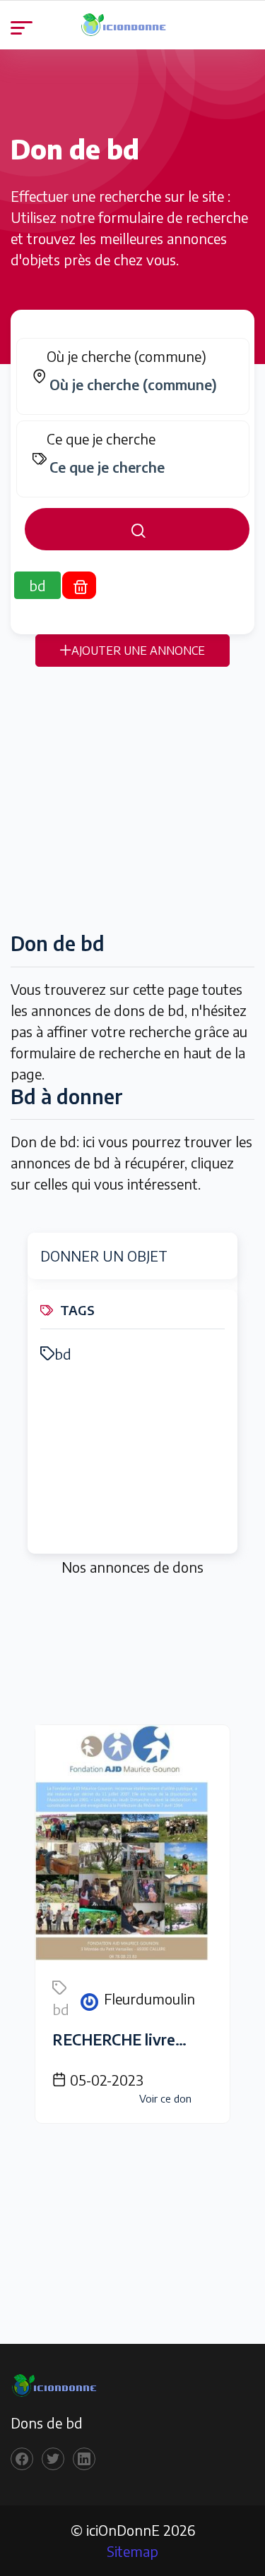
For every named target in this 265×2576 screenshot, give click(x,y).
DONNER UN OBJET (104, 1256)
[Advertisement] (132, 799)
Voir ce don (165, 2098)
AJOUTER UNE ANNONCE (138, 651)
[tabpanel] (132, 444)
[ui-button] (137, 529)
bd (63, 1354)
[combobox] (140, 385)
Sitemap (132, 2551)
